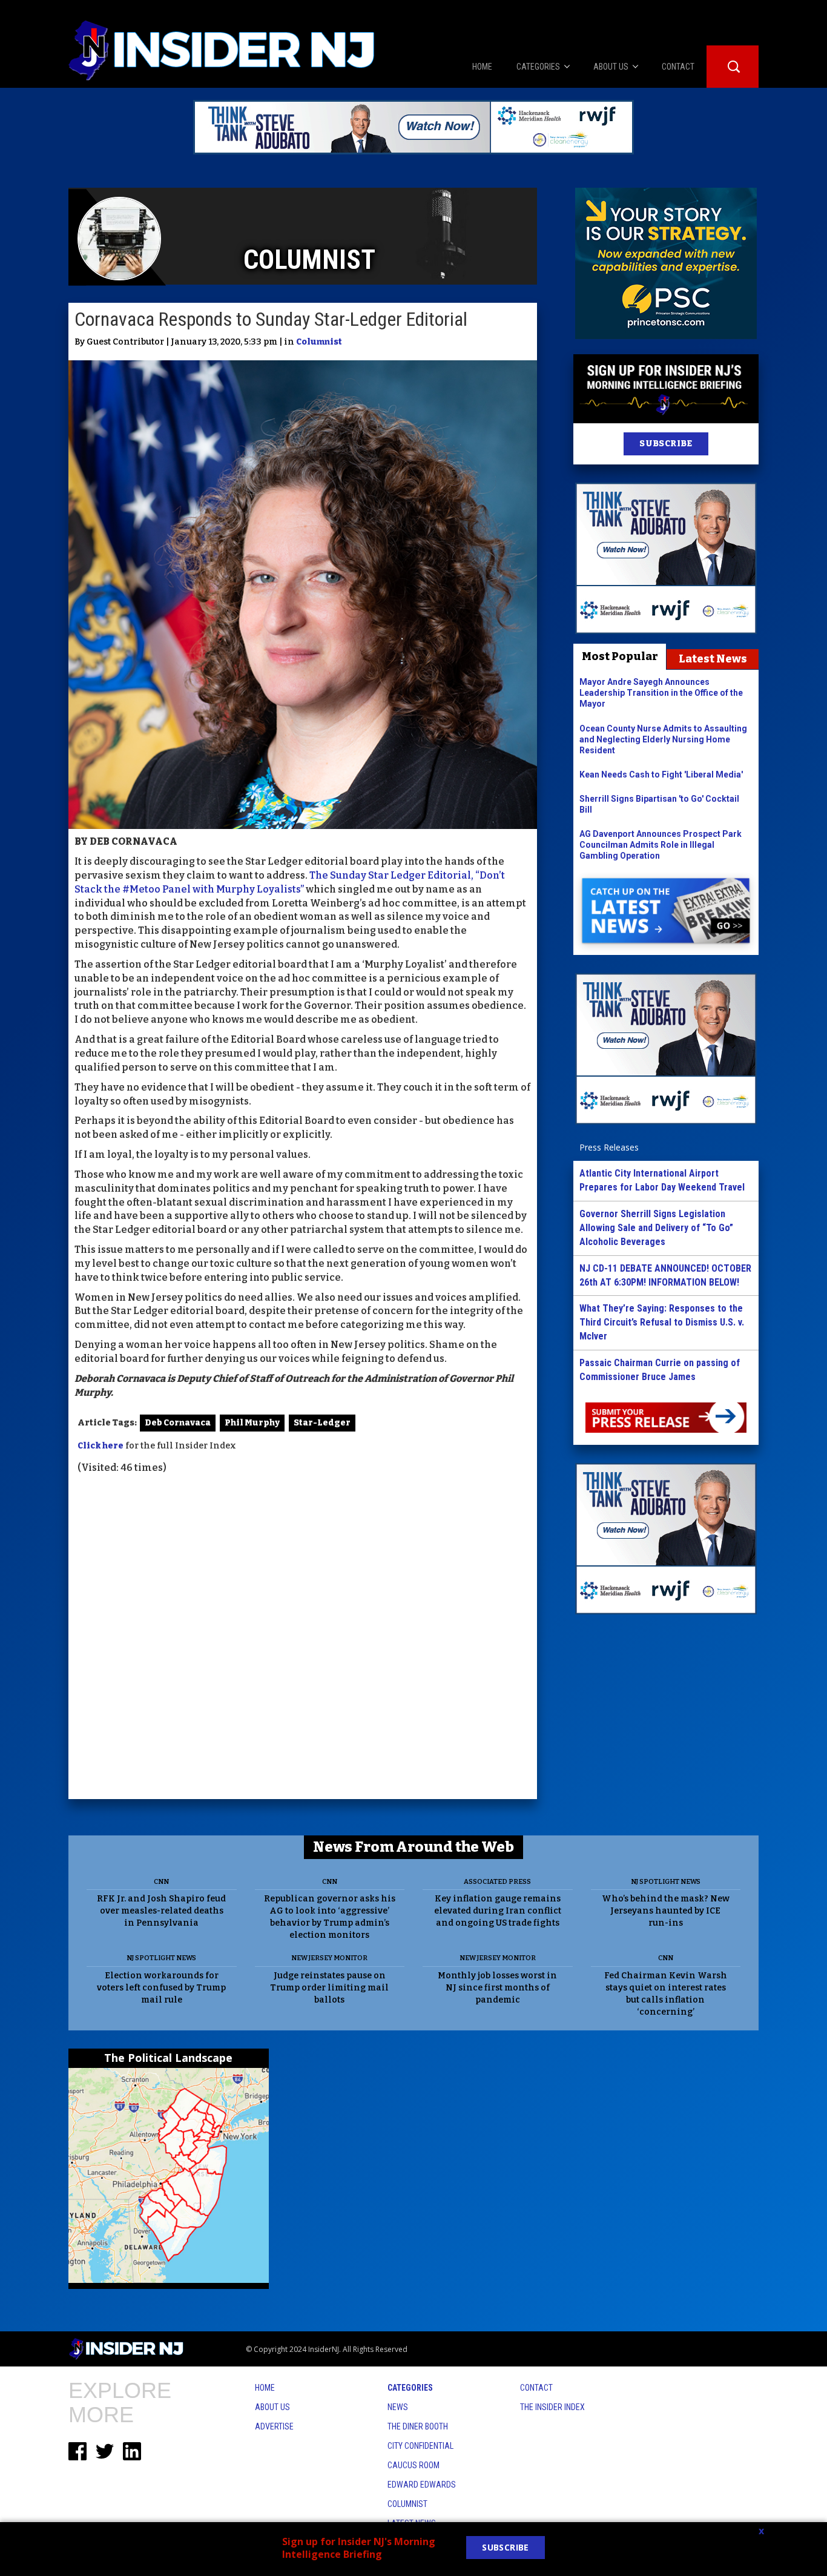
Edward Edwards (422, 2485)
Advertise (274, 2426)
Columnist (319, 342)
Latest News (713, 659)
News (398, 2407)
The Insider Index (552, 2407)
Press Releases (609, 1147)
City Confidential (420, 2446)
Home (265, 2388)
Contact (536, 2388)
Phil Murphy (252, 1423)
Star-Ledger (322, 1423)
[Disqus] (303, 1638)
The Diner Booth (418, 2426)
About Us (272, 2407)
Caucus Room (413, 2465)
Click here (100, 1446)
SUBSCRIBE (666, 444)
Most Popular (620, 656)
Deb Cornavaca (178, 1423)
